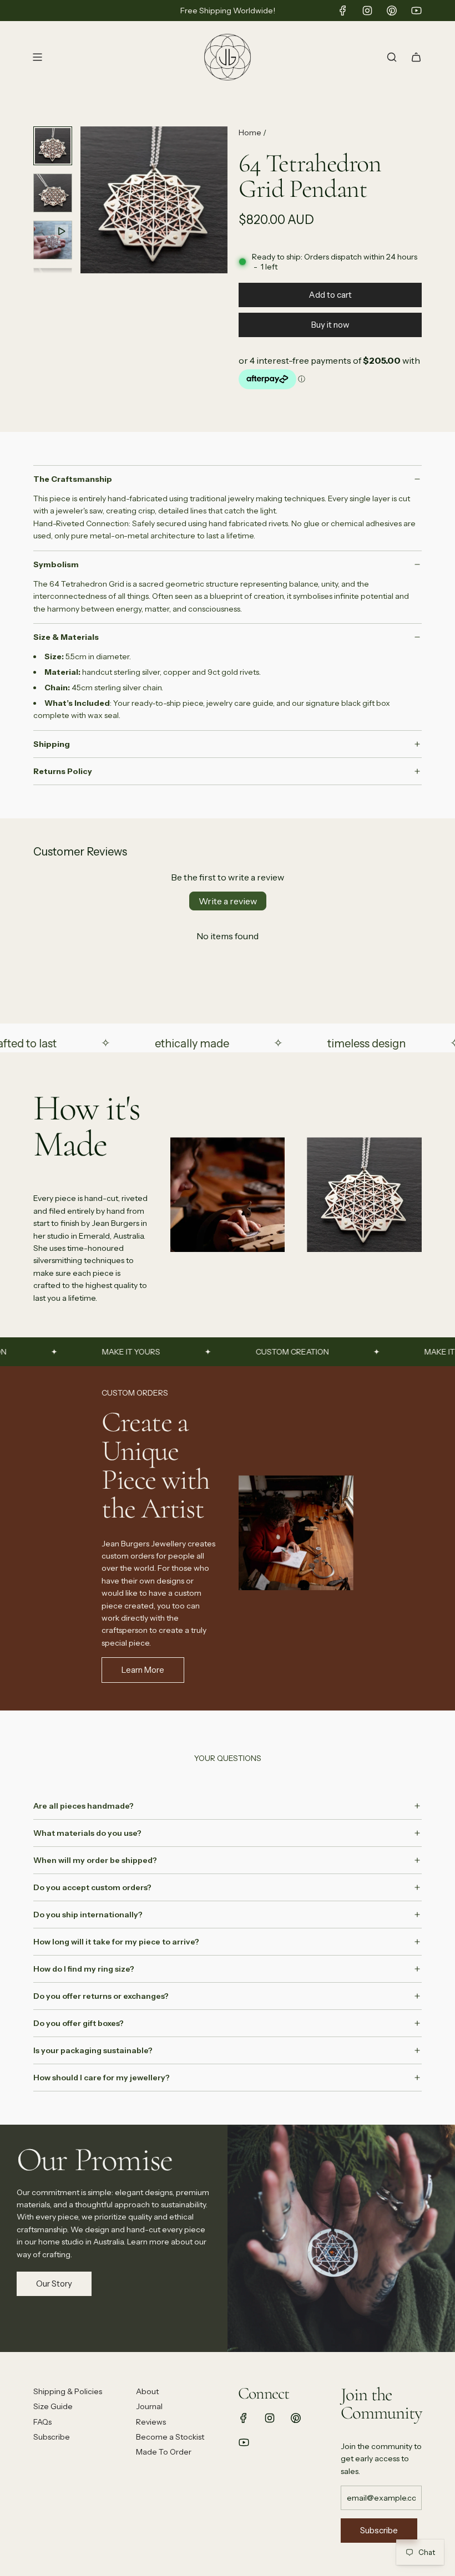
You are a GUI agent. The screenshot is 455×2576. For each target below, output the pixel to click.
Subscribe (379, 2530)
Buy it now (330, 325)
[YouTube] (416, 11)
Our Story (54, 2284)
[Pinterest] (392, 11)
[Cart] (416, 57)
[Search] (392, 57)
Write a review (228, 901)
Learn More (143, 1670)
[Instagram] (367, 11)
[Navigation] (37, 57)
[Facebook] (343, 11)
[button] (89, 200)
